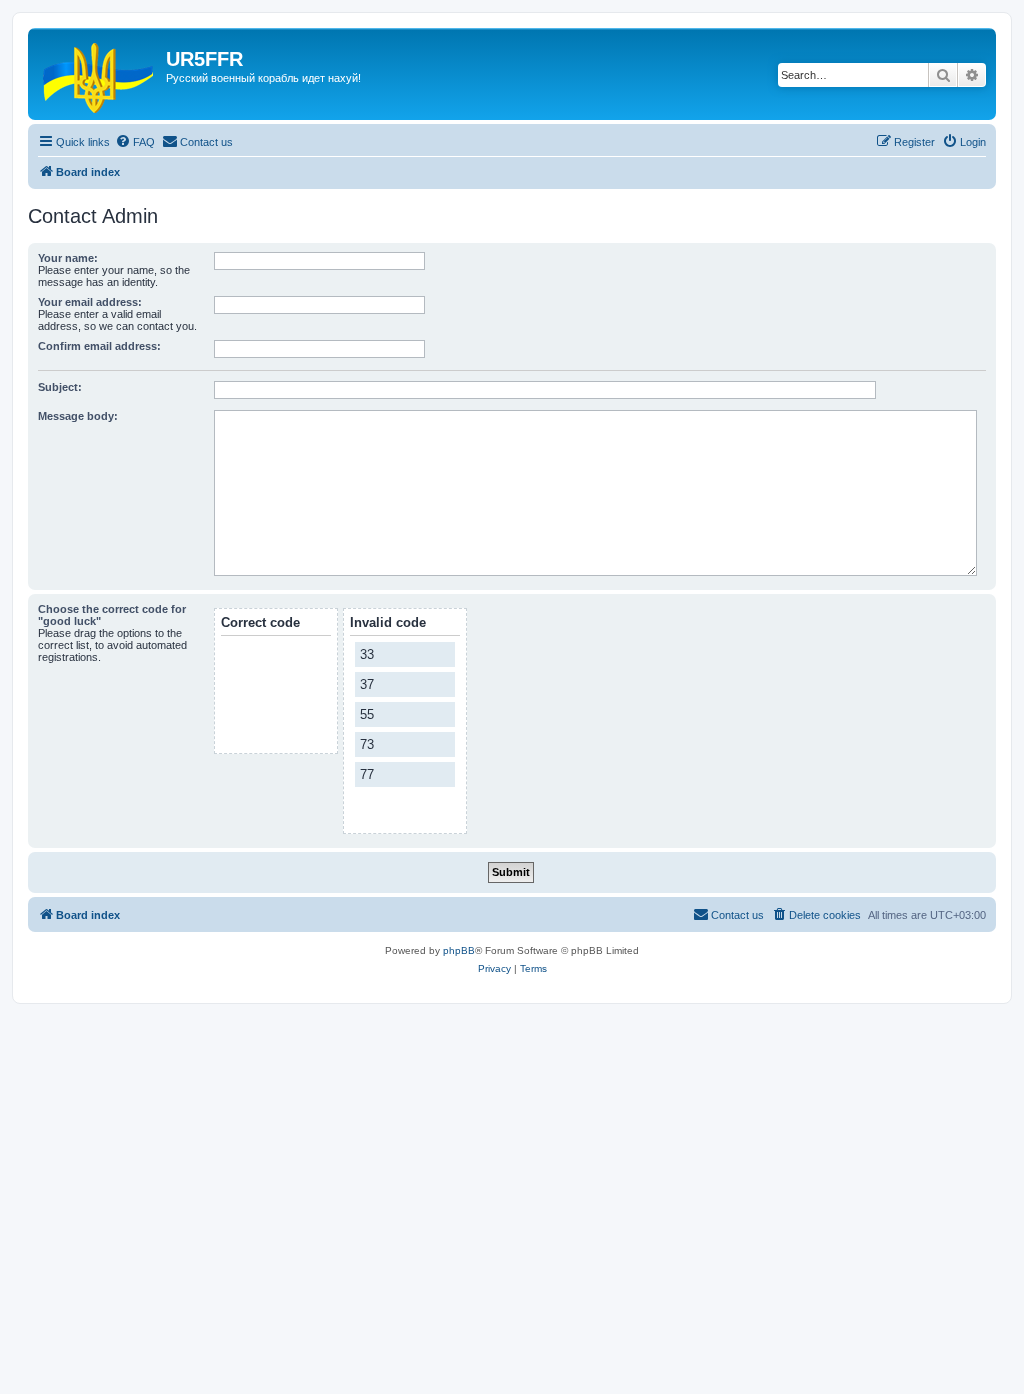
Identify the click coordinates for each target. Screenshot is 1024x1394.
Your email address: (90, 302)
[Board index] (99, 74)
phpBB (459, 950)
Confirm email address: (99, 346)
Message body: (78, 416)
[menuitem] (135, 142)
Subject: (60, 387)
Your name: (68, 258)
